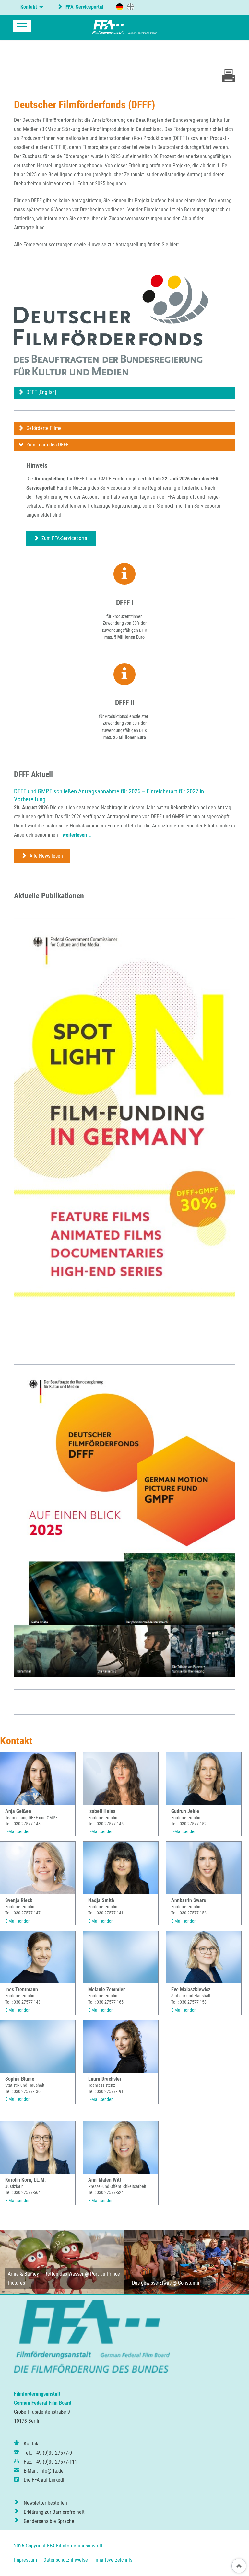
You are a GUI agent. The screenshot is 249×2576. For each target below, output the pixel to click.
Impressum (25, 2560)
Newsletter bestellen (45, 2503)
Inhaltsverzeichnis (113, 2560)
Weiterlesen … (77, 835)
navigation (22, 26)
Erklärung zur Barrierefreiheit (54, 2512)
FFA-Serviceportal (84, 7)
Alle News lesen (46, 856)
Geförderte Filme (43, 428)
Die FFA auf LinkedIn (45, 2480)
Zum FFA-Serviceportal (64, 538)
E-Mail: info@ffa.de (44, 2471)
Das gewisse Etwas (152, 2283)
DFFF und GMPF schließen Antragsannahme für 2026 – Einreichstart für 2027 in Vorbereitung (109, 795)
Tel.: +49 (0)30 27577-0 (48, 2453)
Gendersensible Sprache (49, 2521)
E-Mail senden (18, 1831)
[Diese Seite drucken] (229, 80)
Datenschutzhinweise (66, 2560)
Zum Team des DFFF (47, 445)
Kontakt (32, 2444)
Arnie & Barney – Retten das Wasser (46, 2274)
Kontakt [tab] (29, 7)
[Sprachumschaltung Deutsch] (120, 7)
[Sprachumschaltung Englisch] (131, 6)
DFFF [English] (41, 392)
